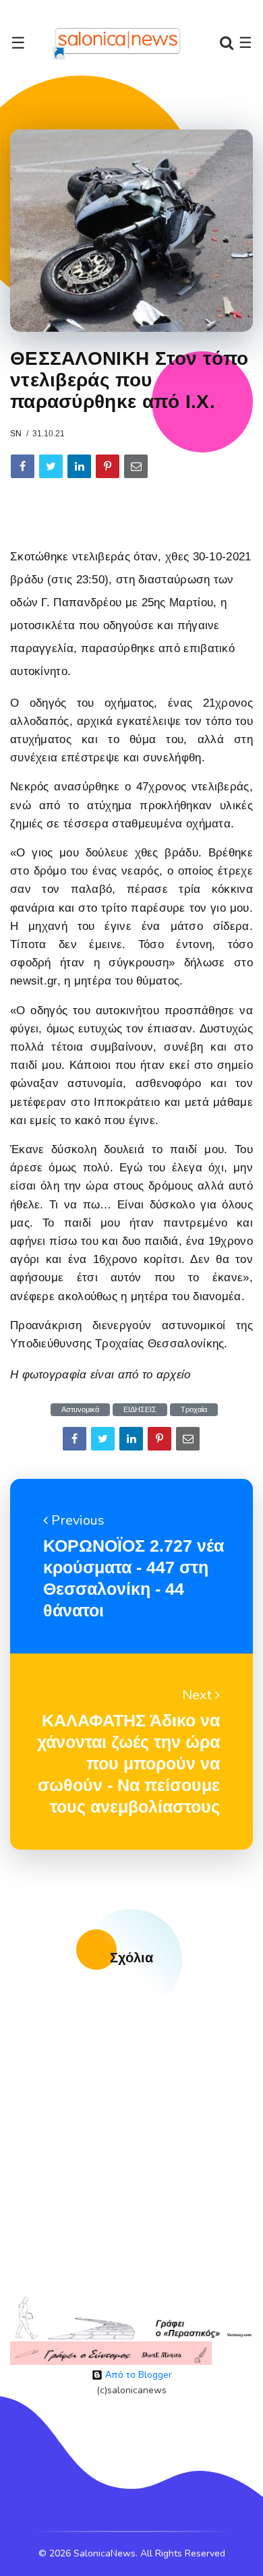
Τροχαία (194, 1410)
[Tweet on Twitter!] (51, 466)
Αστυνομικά (80, 1410)
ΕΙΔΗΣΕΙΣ (140, 1410)
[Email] (136, 466)
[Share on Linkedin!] (79, 466)
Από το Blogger (137, 2375)
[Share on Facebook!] (23, 466)
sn (16, 434)
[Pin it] (108, 466)
